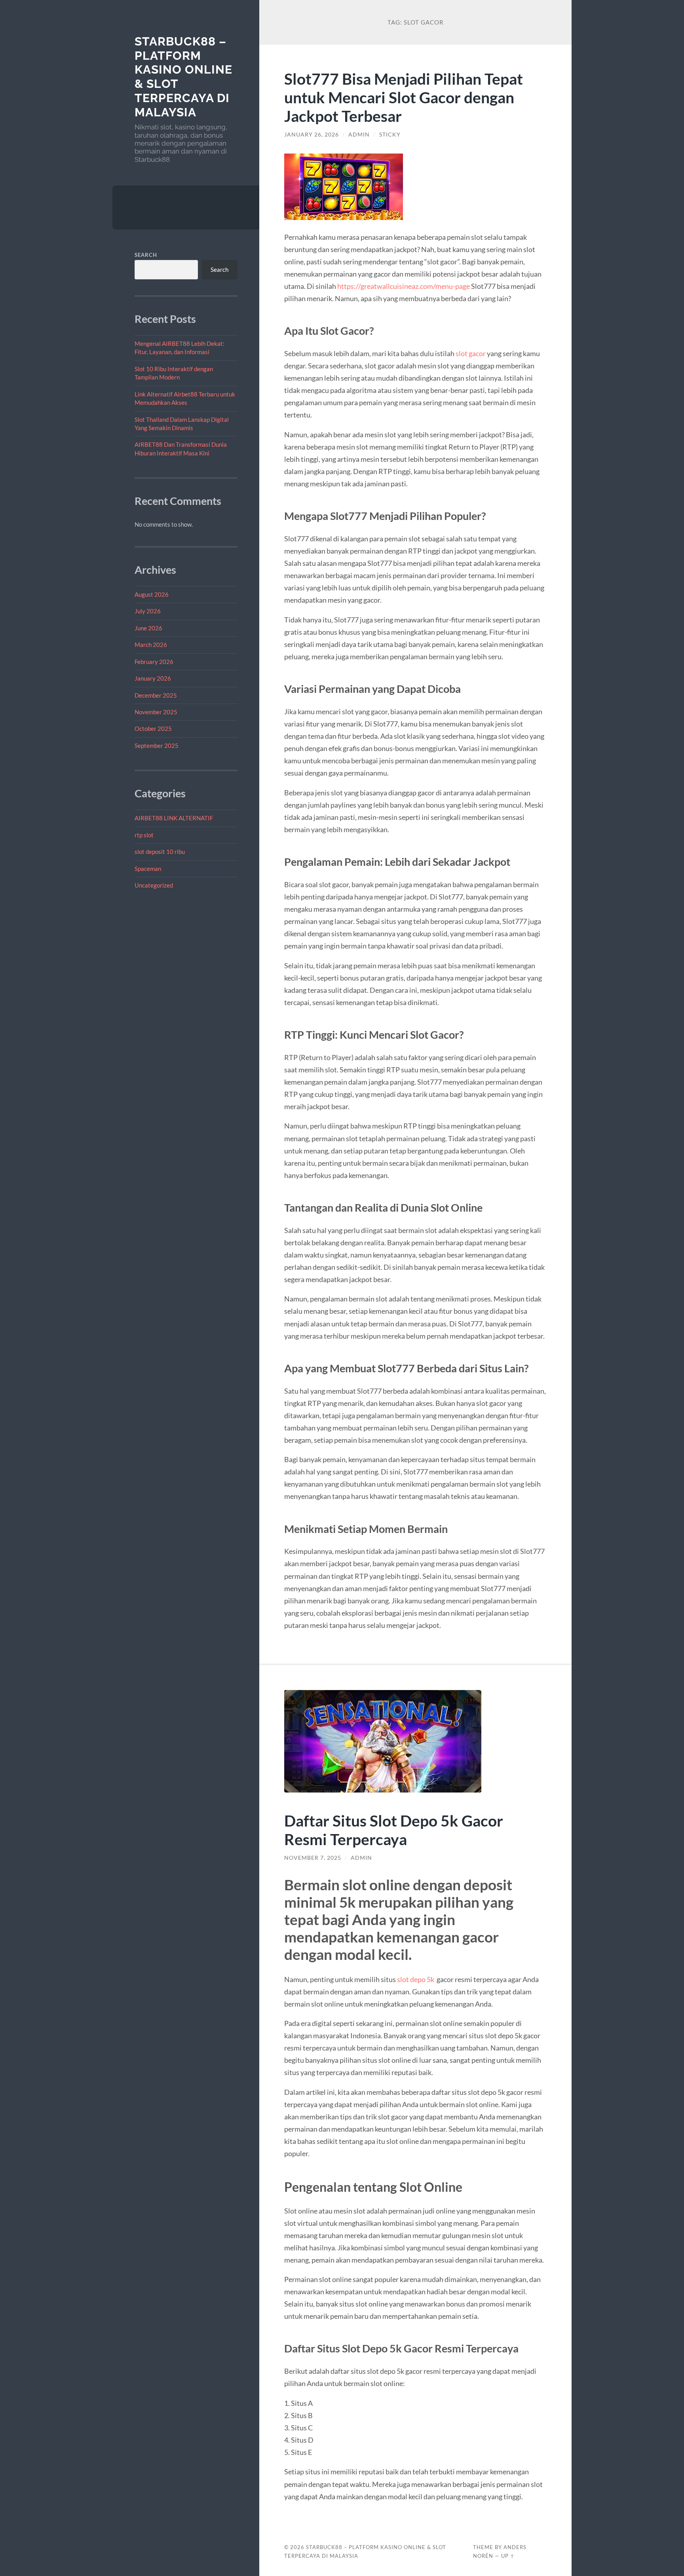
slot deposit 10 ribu (160, 852)
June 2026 (148, 628)
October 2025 (153, 728)
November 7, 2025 (313, 1858)
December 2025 (156, 695)
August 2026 (152, 594)
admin (359, 135)
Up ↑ (508, 2556)
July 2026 (148, 611)
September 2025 (157, 745)
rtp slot (144, 835)
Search (146, 255)
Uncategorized (154, 885)
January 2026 (153, 678)
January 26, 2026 (312, 135)
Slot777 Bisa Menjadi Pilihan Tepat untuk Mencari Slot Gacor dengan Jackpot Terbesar (404, 97)
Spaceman (148, 869)
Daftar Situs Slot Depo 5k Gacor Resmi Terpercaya (394, 1830)
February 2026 (154, 662)
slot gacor (471, 353)
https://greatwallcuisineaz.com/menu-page (404, 286)
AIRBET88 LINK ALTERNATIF (174, 818)
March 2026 (151, 645)
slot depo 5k (416, 1979)
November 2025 (156, 712)
